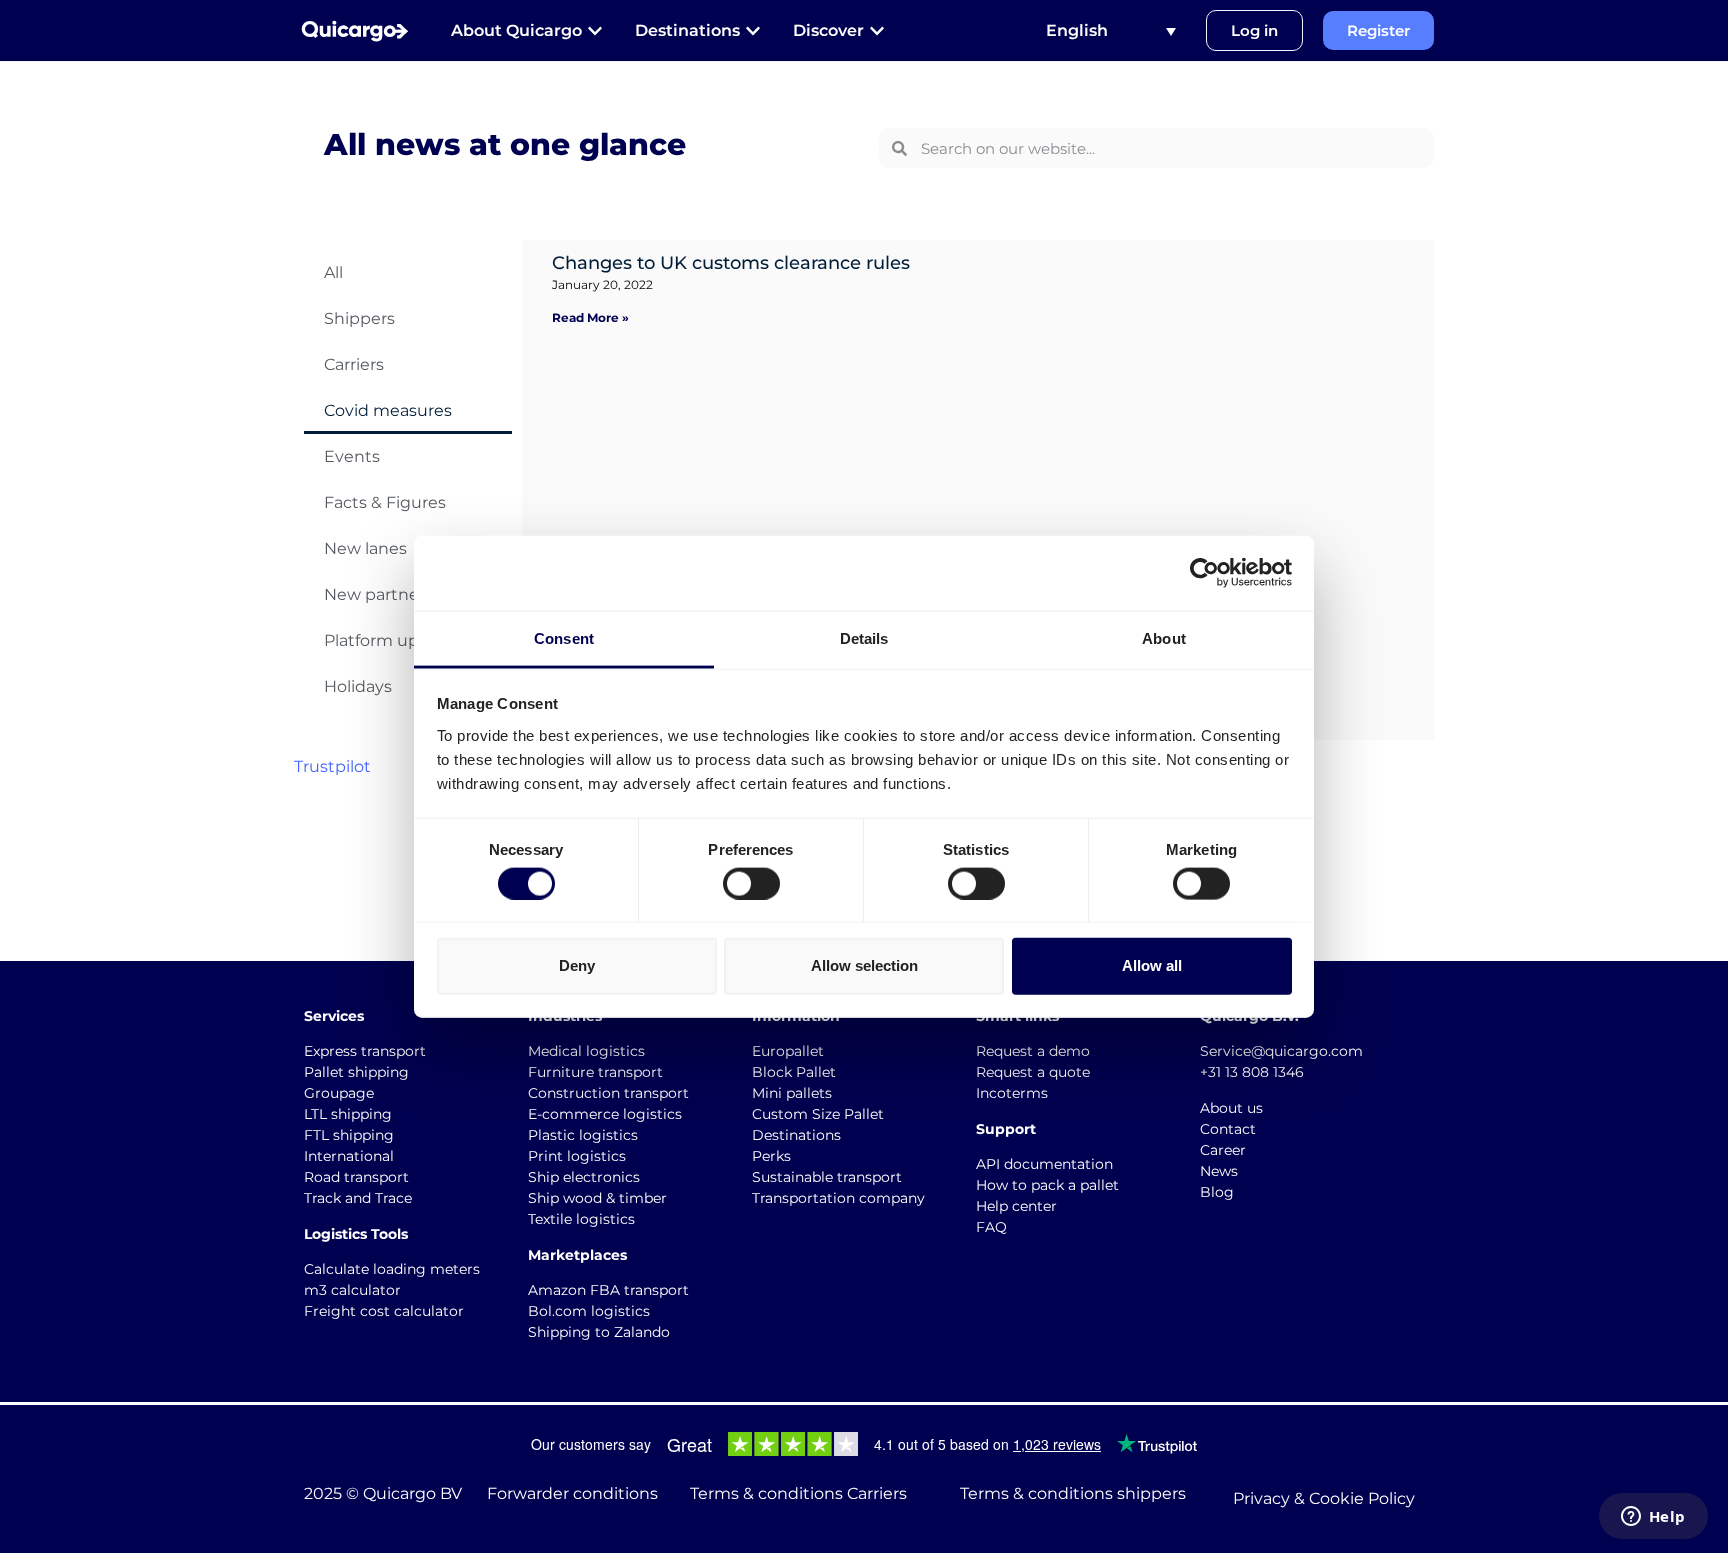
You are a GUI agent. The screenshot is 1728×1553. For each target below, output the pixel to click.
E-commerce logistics (605, 1114)
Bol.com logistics (589, 1311)
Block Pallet (794, 1072)
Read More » (590, 317)
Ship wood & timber (597, 1198)
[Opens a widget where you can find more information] (1653, 1518)
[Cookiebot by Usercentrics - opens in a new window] (1204, 573)
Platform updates (394, 640)
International (349, 1156)
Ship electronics (584, 1177)
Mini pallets (792, 1093)
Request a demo (1033, 1051)
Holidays (358, 686)
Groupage (339, 1093)
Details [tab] (864, 637)
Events (352, 456)
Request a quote (1033, 1072)
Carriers (354, 364)
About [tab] (1164, 637)
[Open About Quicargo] (595, 31)
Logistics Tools (356, 1234)
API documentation (1044, 1164)
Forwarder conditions (572, 1493)
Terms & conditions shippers (1073, 1493)
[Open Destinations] (753, 31)
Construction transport (608, 1093)
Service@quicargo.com (1281, 1051)
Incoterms (1012, 1093)
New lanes (365, 548)
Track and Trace (358, 1198)
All (333, 272)
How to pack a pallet (1047, 1185)
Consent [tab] (564, 637)
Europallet (788, 1051)
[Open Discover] (877, 31)
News (1219, 1171)
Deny (577, 965)
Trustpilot (332, 766)
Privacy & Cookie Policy (1324, 1498)
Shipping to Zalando (599, 1332)
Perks (771, 1156)
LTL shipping (348, 1114)
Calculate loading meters (392, 1269)
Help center (1016, 1206)
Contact (1228, 1129)
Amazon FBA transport (608, 1290)
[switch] (751, 883)
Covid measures (388, 410)
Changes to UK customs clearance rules (731, 263)
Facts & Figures (385, 502)
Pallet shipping (356, 1072)
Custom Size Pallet (818, 1114)
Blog (1217, 1192)
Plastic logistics (583, 1135)
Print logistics (577, 1156)
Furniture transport (595, 1072)
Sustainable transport (827, 1177)
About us (1231, 1108)
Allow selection (864, 965)
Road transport (356, 1177)
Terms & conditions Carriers (798, 1493)
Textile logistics (581, 1219)
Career (1223, 1150)
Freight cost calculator (384, 1311)
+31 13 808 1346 (1252, 1072)
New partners (378, 594)
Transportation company (838, 1198)
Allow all (1152, 965)
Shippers (359, 318)
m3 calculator (352, 1290)
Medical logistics (586, 1051)
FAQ (991, 1227)
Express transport (365, 1051)
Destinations (796, 1135)
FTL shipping (349, 1135)
